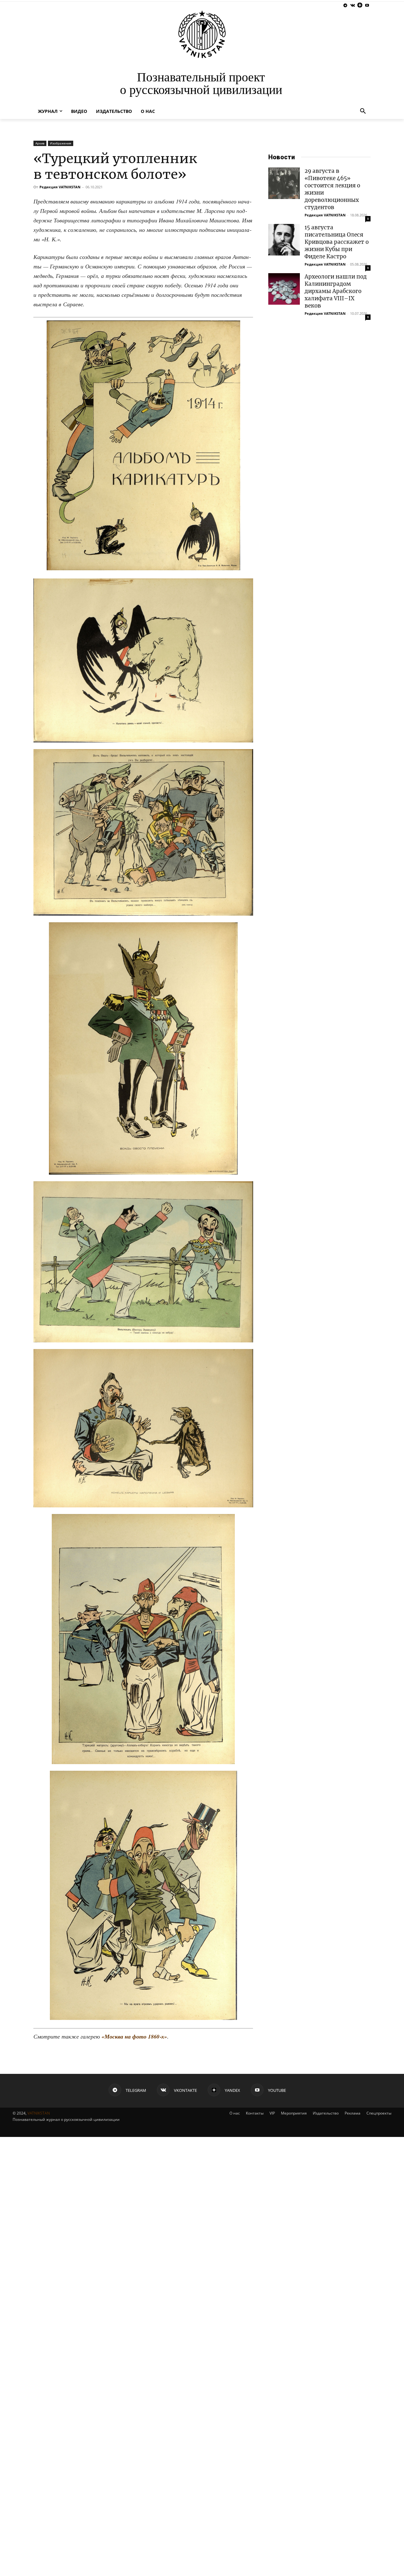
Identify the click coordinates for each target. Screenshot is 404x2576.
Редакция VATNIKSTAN (60, 187)
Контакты (255, 2113)
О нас (235, 2113)
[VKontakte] (353, 6)
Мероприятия (294, 2113)
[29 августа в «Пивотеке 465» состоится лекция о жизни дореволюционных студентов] (284, 183)
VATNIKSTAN (39, 2113)
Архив (40, 143)
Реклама (353, 2113)
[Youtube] (367, 6)
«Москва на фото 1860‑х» (134, 2036)
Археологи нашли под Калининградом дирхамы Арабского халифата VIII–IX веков (336, 291)
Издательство (326, 2113)
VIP (272, 2113)
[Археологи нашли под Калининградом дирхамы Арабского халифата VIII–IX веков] (284, 289)
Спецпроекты (379, 2113)
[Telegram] (345, 6)
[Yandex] (360, 6)
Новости (282, 157)
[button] (363, 111)
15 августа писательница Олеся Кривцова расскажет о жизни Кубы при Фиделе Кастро (337, 242)
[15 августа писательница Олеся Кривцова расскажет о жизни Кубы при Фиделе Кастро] (284, 240)
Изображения (61, 143)
